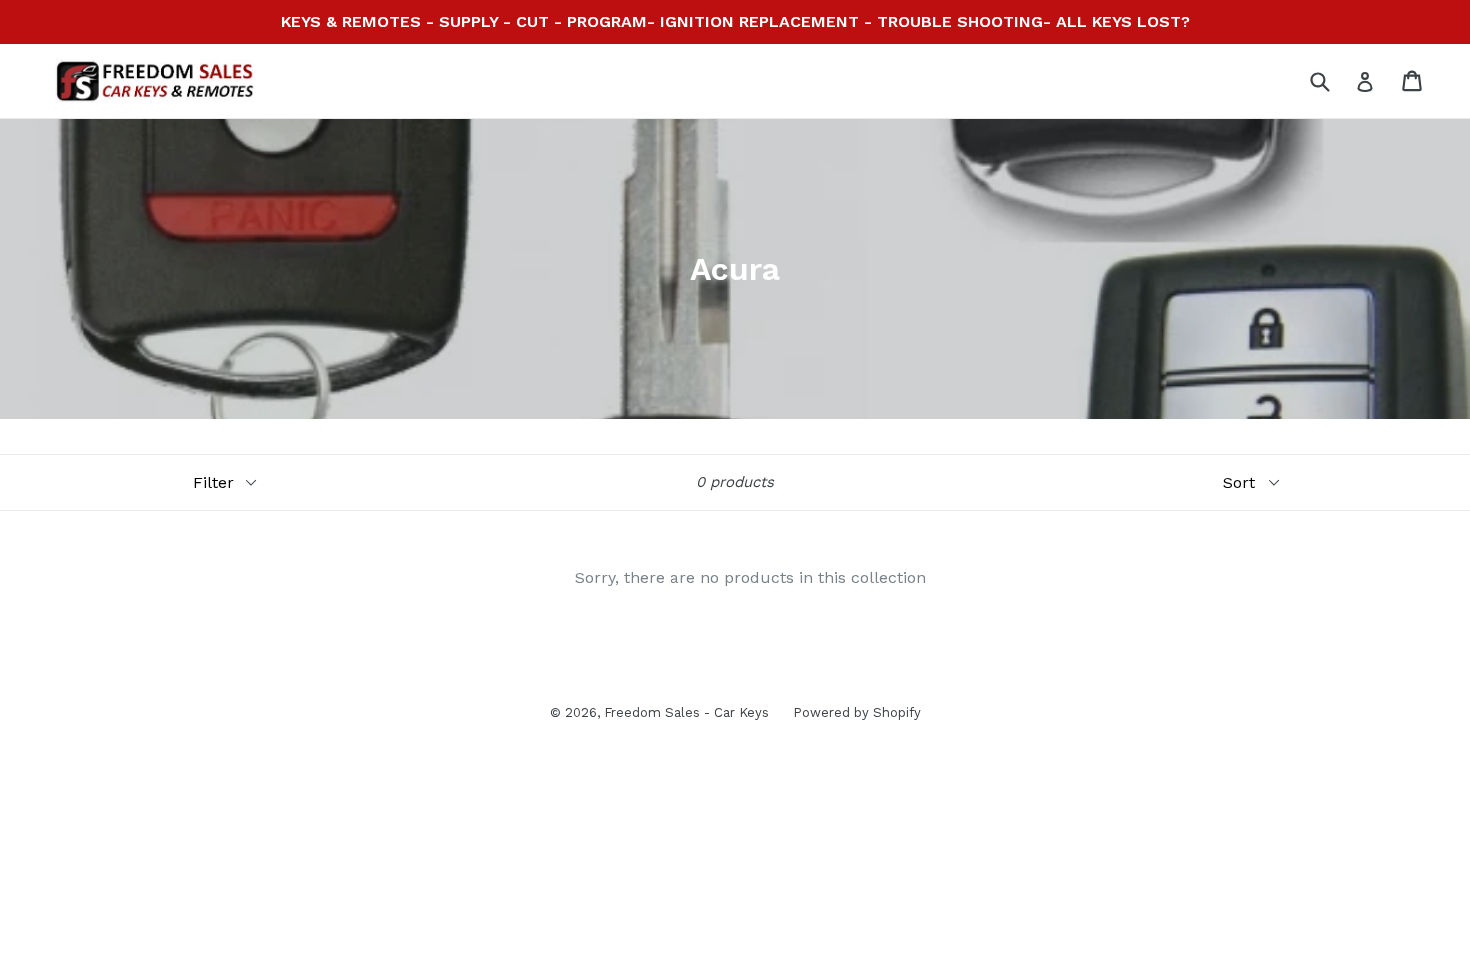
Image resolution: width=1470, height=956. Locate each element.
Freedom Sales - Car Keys (688, 712)
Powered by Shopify (857, 712)
